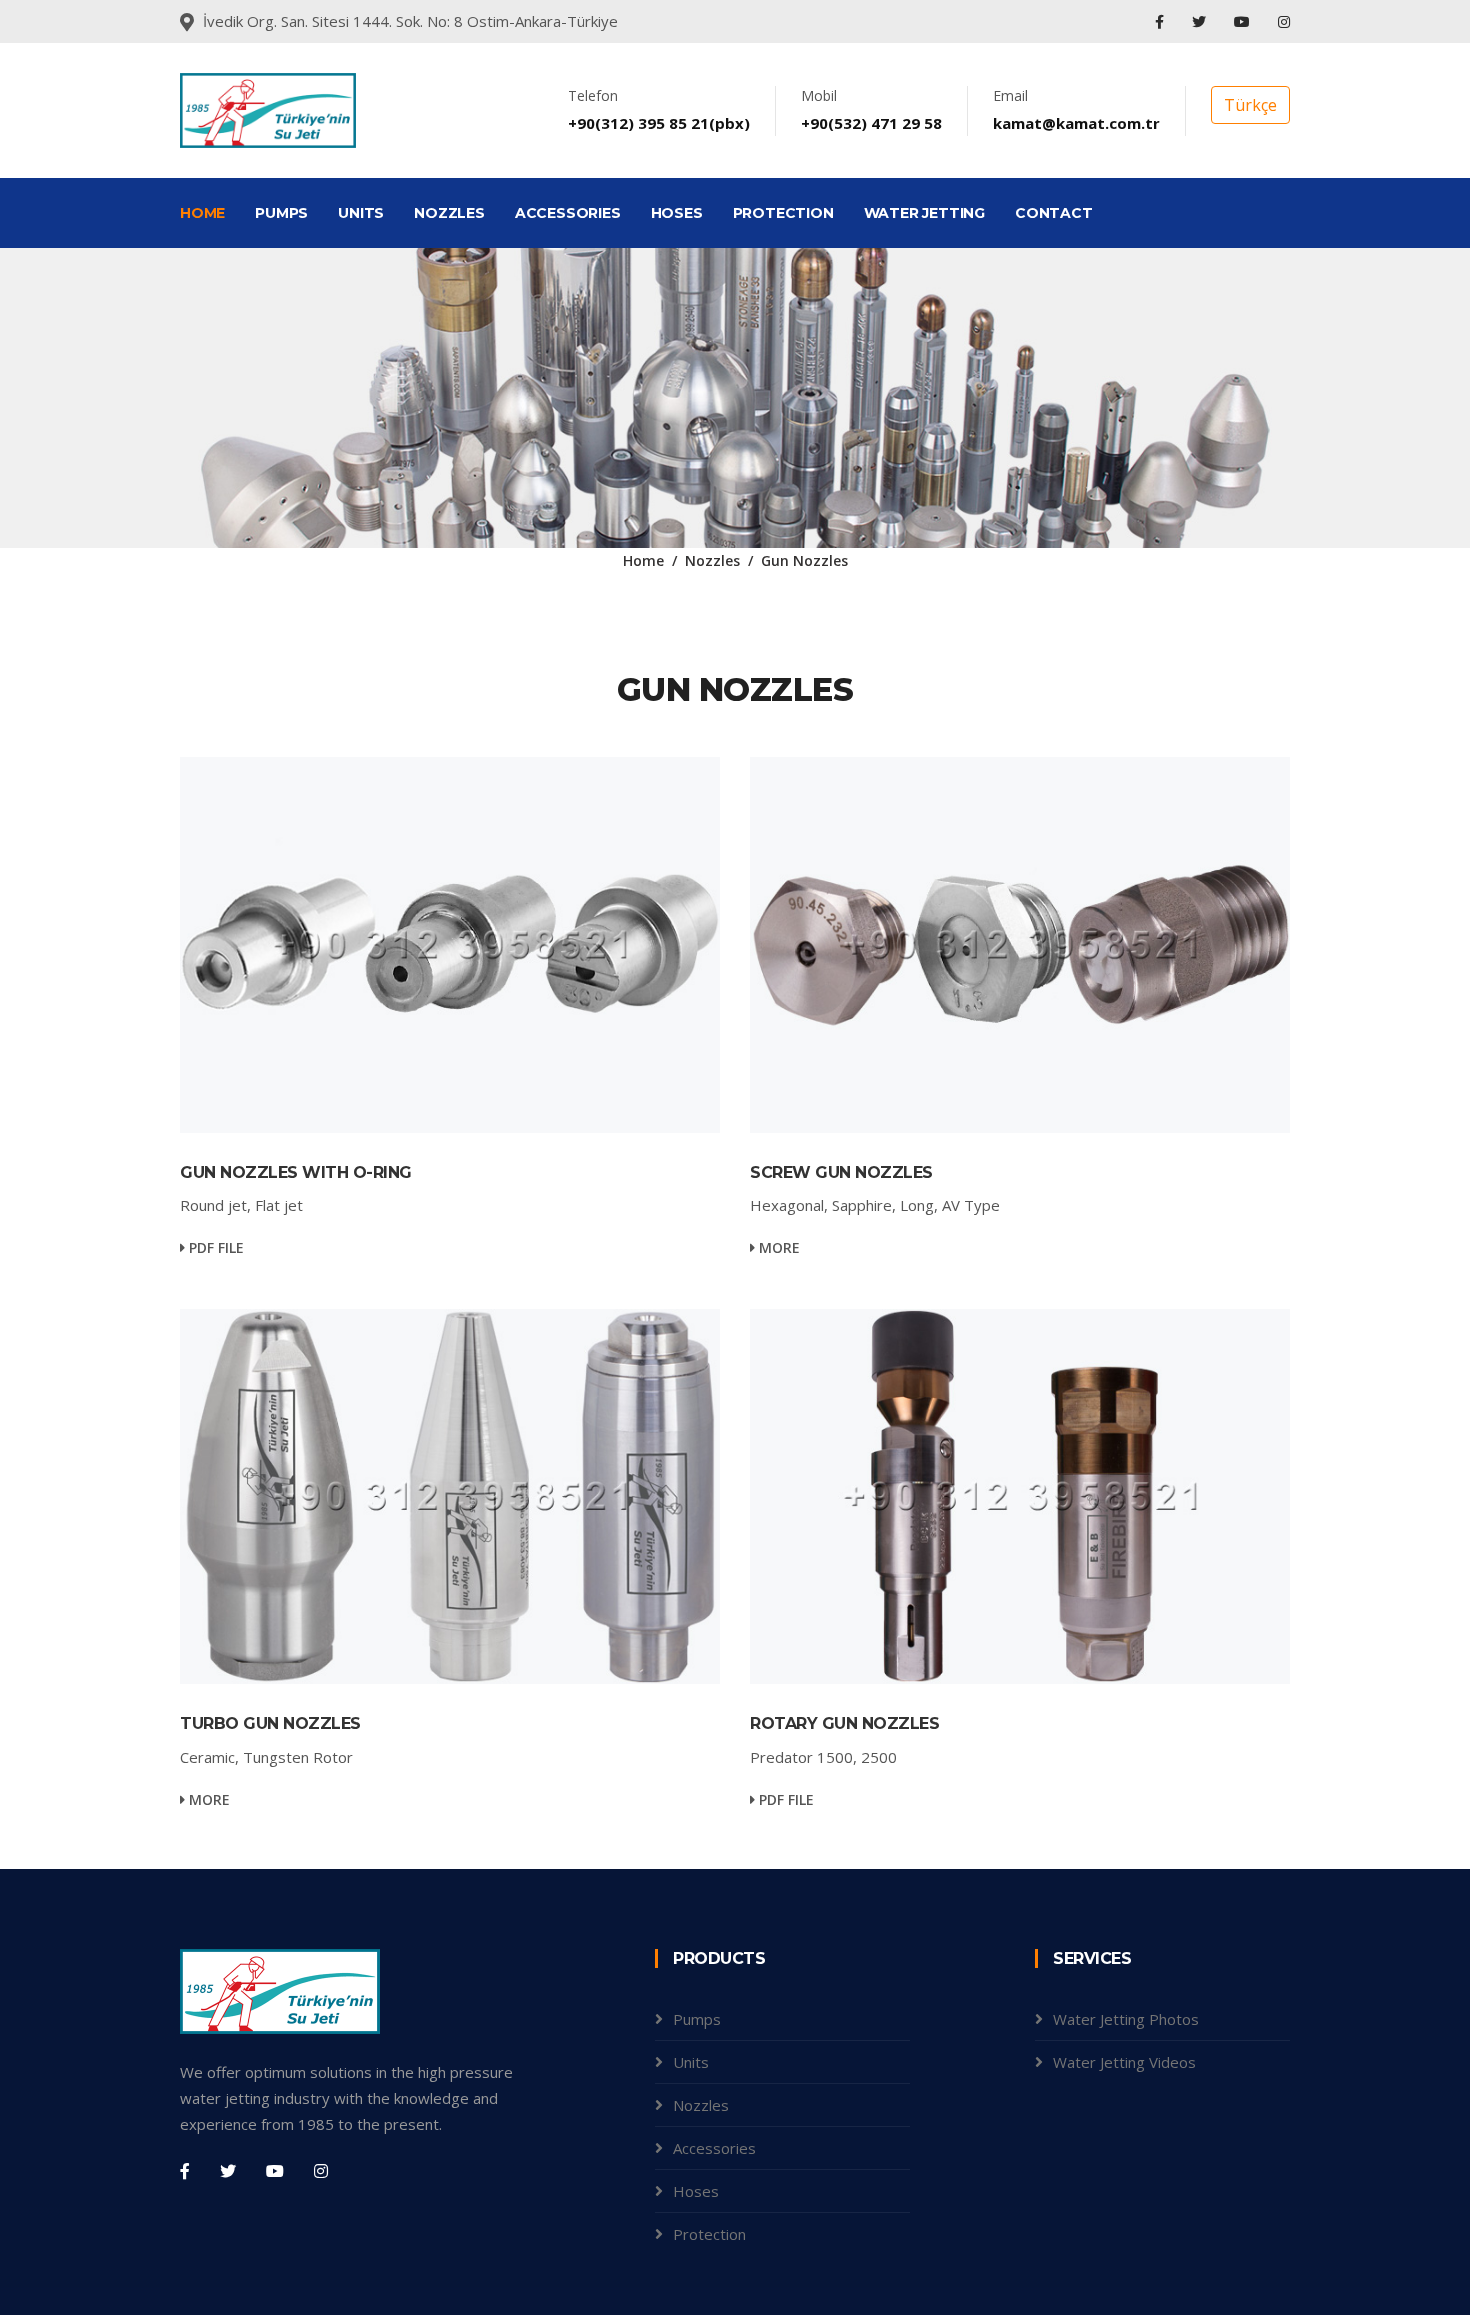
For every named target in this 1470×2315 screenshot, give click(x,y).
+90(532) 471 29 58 (871, 123)
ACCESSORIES (568, 213)
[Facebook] (1161, 21)
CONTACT (1054, 213)
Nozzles (712, 560)
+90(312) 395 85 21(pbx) (659, 123)
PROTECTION (783, 213)
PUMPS (281, 213)
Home (643, 560)
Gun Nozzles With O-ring (296, 1172)
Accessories (714, 2148)
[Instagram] (1284, 21)
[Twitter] (1201, 21)
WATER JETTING (924, 213)
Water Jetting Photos (1126, 2019)
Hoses (696, 2191)
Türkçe (1250, 105)
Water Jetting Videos (1124, 2062)
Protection (709, 2234)
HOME (202, 213)
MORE (777, 1247)
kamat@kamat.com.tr (1076, 123)
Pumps (697, 2019)
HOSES (677, 213)
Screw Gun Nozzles (841, 1172)
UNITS (361, 213)
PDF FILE (214, 1247)
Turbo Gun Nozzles (270, 1723)
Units (691, 2062)
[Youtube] (1244, 21)
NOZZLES (449, 213)
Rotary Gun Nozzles (844, 1723)
